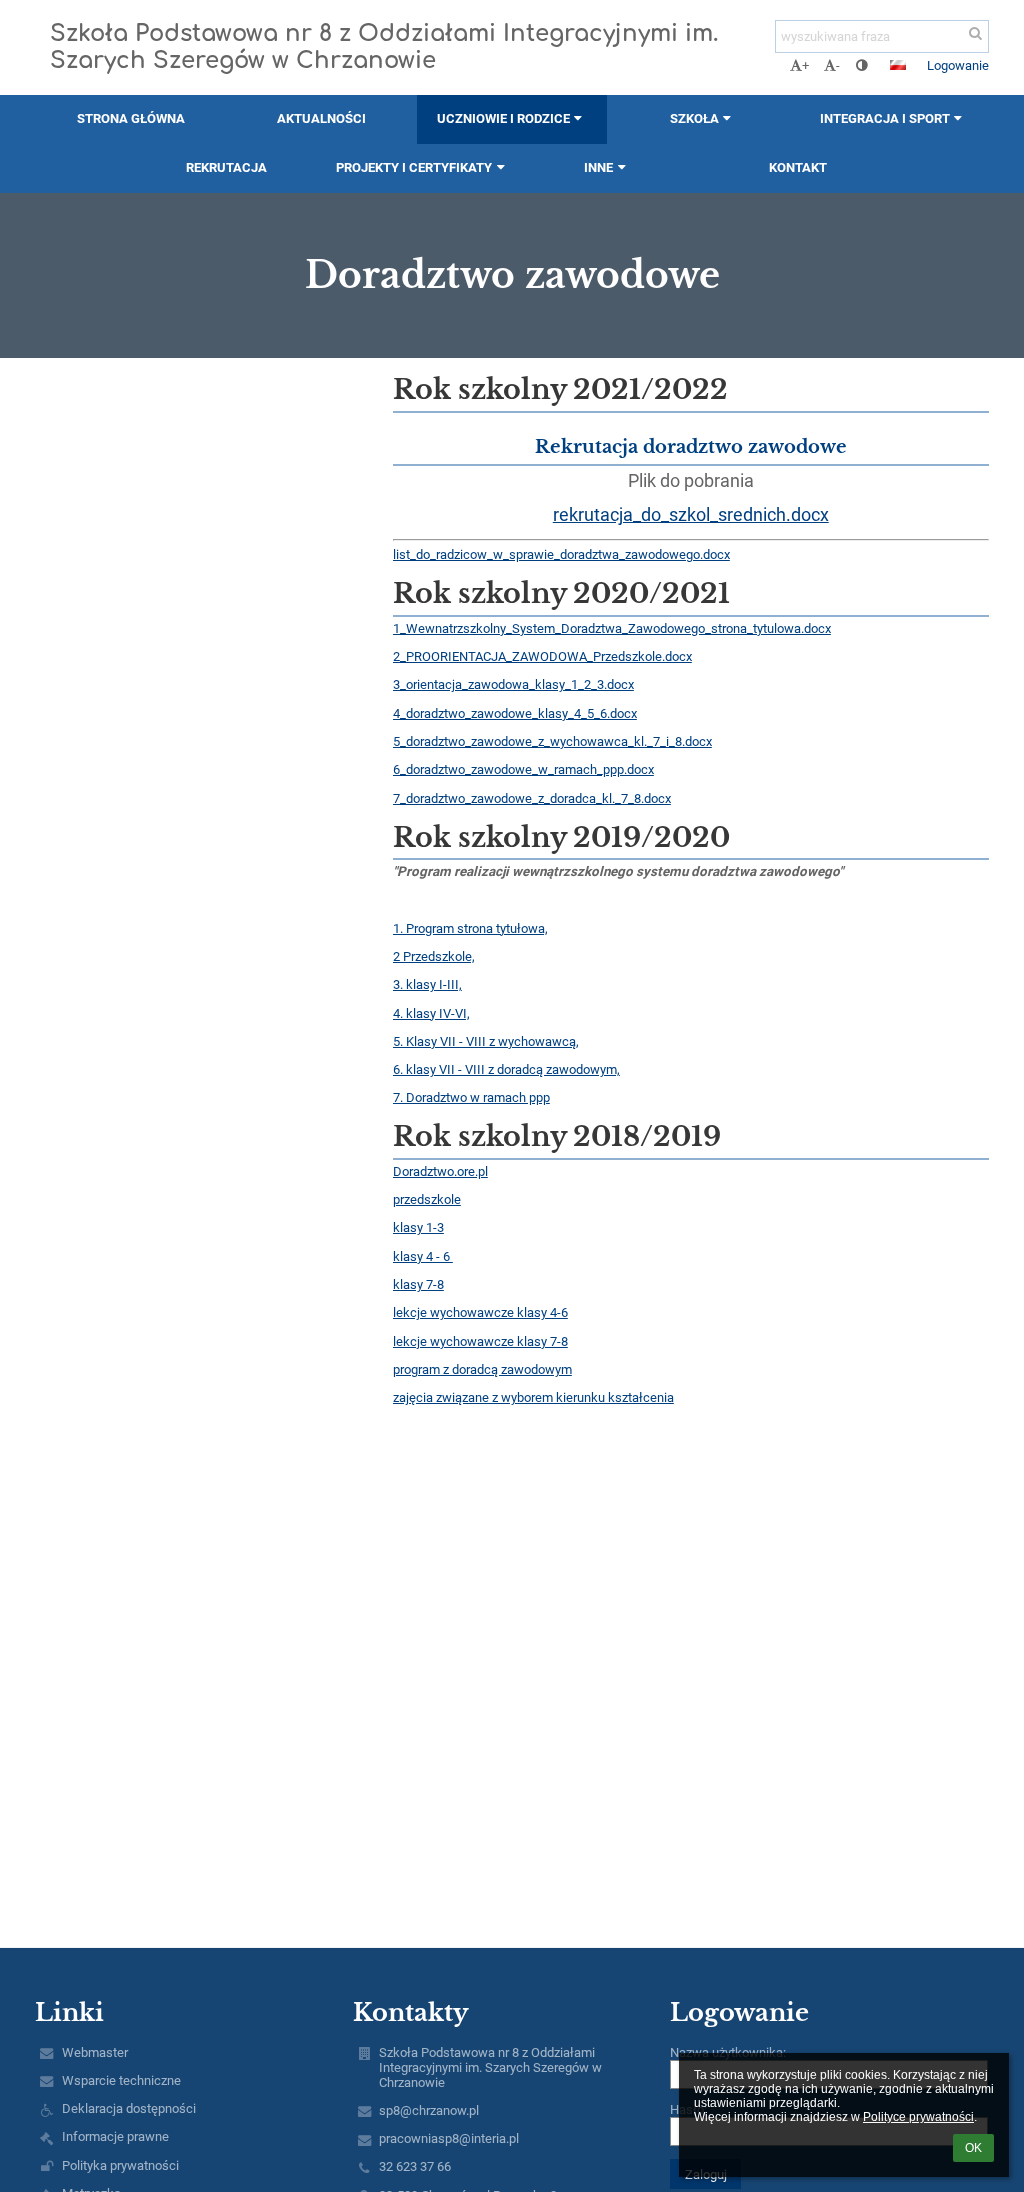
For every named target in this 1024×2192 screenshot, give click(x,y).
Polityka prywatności (120, 2165)
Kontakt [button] (798, 167)
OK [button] (973, 2148)
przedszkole (427, 1199)
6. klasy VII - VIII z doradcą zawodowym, (506, 1069)
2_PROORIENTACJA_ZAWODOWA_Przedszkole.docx (542, 656)
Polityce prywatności (918, 2117)
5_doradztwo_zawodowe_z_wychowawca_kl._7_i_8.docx (552, 741)
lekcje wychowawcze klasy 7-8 (480, 1341)
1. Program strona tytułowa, (470, 928)
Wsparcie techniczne (121, 2080)
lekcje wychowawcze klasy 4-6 (480, 1312)
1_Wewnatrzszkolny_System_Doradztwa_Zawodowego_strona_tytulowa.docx (612, 628)
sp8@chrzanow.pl (429, 2110)
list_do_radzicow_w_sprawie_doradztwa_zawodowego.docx (561, 554)
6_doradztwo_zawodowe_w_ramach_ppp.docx (523, 769)
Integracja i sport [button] (885, 118)
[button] (861, 65)
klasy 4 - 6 (423, 1256)
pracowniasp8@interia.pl (449, 2138)
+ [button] (805, 65)
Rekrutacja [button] (226, 167)
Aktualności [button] (321, 118)
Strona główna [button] (131, 118)
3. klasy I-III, (427, 984)
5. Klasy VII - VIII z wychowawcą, (486, 1041)
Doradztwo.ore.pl (440, 1171)
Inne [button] (598, 167)
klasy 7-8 (418, 1284)
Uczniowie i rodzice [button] (503, 118)
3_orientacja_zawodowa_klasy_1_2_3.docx (513, 684)
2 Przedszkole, (434, 956)
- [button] (838, 65)
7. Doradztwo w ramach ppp (471, 1097)
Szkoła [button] (694, 118)
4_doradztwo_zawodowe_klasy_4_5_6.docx (515, 713)
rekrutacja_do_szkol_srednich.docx (691, 514)
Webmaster (95, 2052)
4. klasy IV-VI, (431, 1013)
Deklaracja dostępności (129, 2108)
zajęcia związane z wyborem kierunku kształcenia (533, 1397)
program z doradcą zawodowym (482, 1369)
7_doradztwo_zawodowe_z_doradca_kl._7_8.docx (532, 798)
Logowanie (958, 65)
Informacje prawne (115, 2136)
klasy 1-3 (418, 1227)
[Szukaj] (975, 33)
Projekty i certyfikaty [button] (414, 167)
